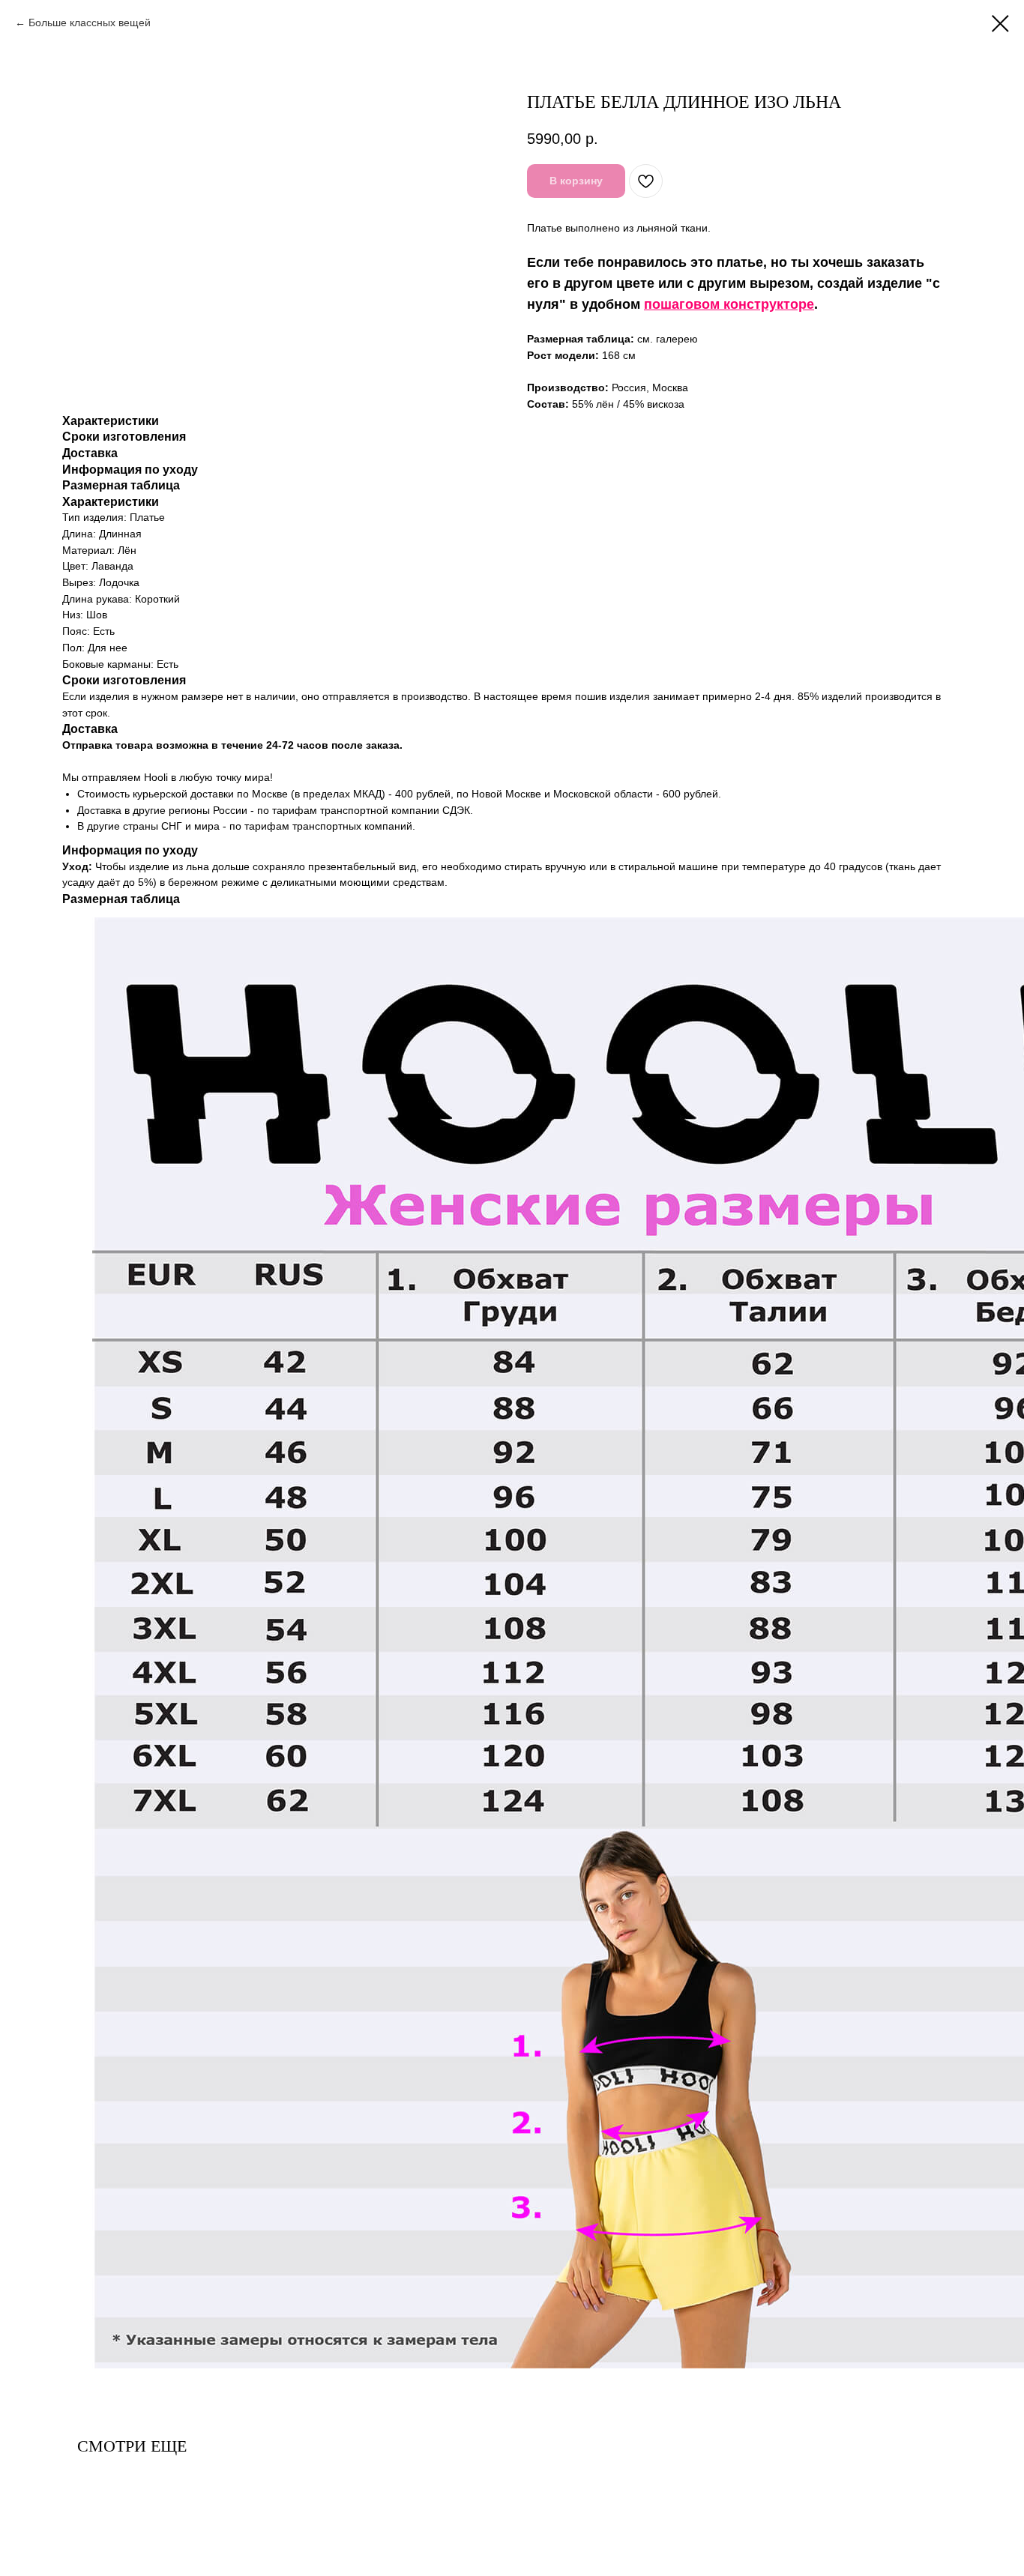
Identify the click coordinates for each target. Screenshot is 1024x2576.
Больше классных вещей (90, 22)
